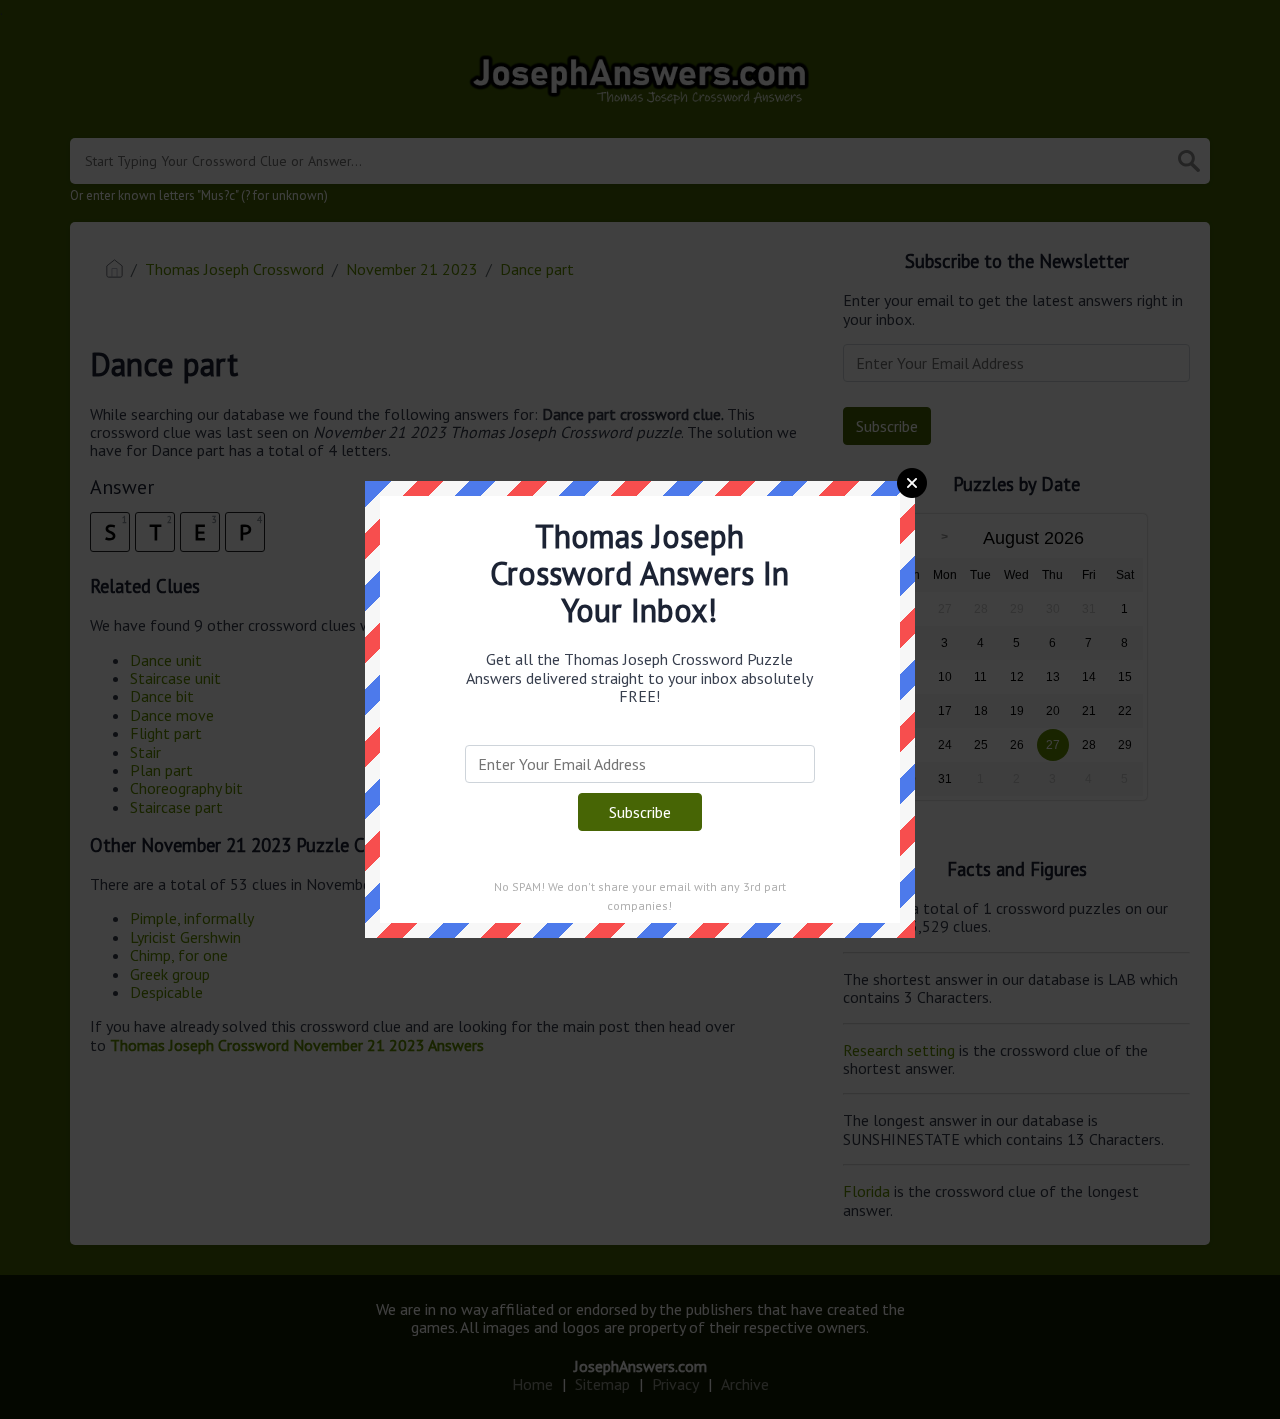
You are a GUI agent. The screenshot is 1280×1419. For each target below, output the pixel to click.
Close (912, 483)
